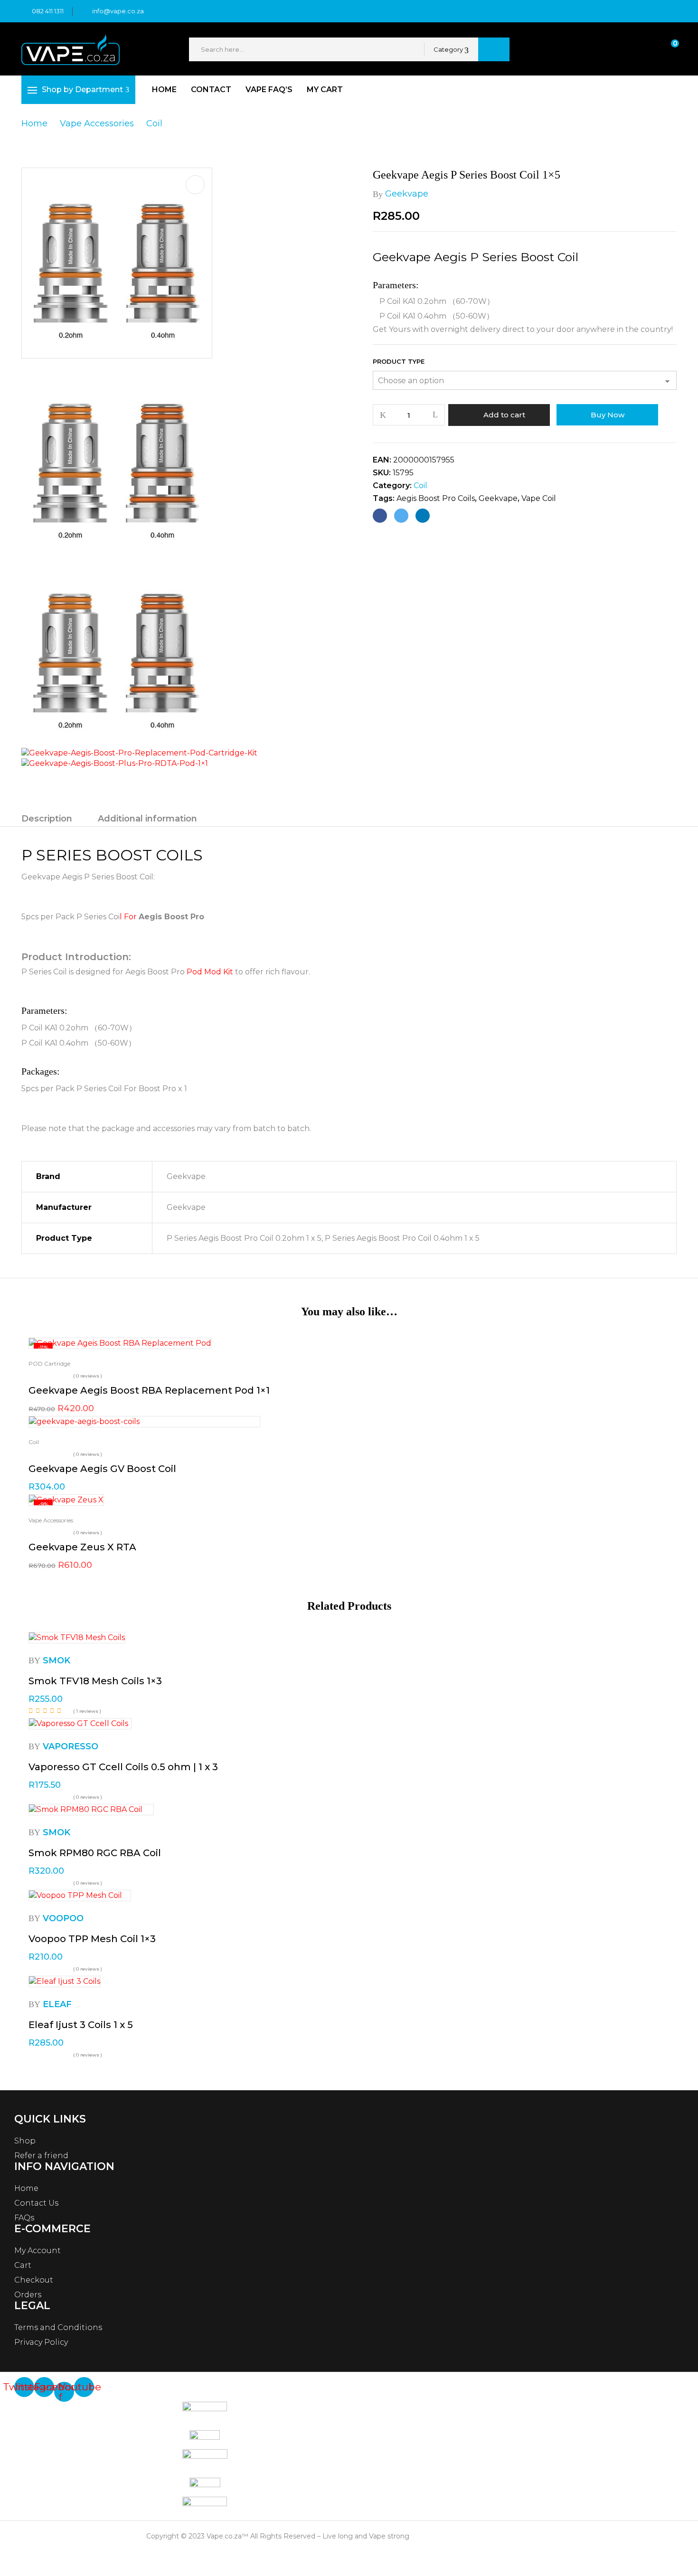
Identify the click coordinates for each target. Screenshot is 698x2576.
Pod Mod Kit (209, 972)
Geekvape (407, 194)
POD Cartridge (49, 1363)
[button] (666, 50)
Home (34, 123)
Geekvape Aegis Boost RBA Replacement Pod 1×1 (149, 1390)
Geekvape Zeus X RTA (82, 1547)
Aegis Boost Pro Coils (436, 498)
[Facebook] (380, 516)
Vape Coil (539, 498)
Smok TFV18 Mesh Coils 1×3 (95, 1681)
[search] (494, 49)
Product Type (399, 361)
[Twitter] (401, 516)
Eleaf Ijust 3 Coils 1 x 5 (81, 2025)
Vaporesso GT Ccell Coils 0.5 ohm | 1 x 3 (123, 1767)
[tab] (47, 820)
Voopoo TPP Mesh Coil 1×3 (92, 1939)
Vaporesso (71, 1746)
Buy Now (608, 415)
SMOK (57, 1661)
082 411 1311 (48, 11)
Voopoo (63, 1918)
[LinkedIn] (423, 516)
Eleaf (57, 2004)
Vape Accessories (97, 123)
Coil (154, 123)
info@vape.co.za (118, 11)
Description (47, 819)
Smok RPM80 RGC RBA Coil (95, 1853)
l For (129, 917)
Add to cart (504, 415)
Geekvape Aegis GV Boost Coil (102, 1469)
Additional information (147, 819)
